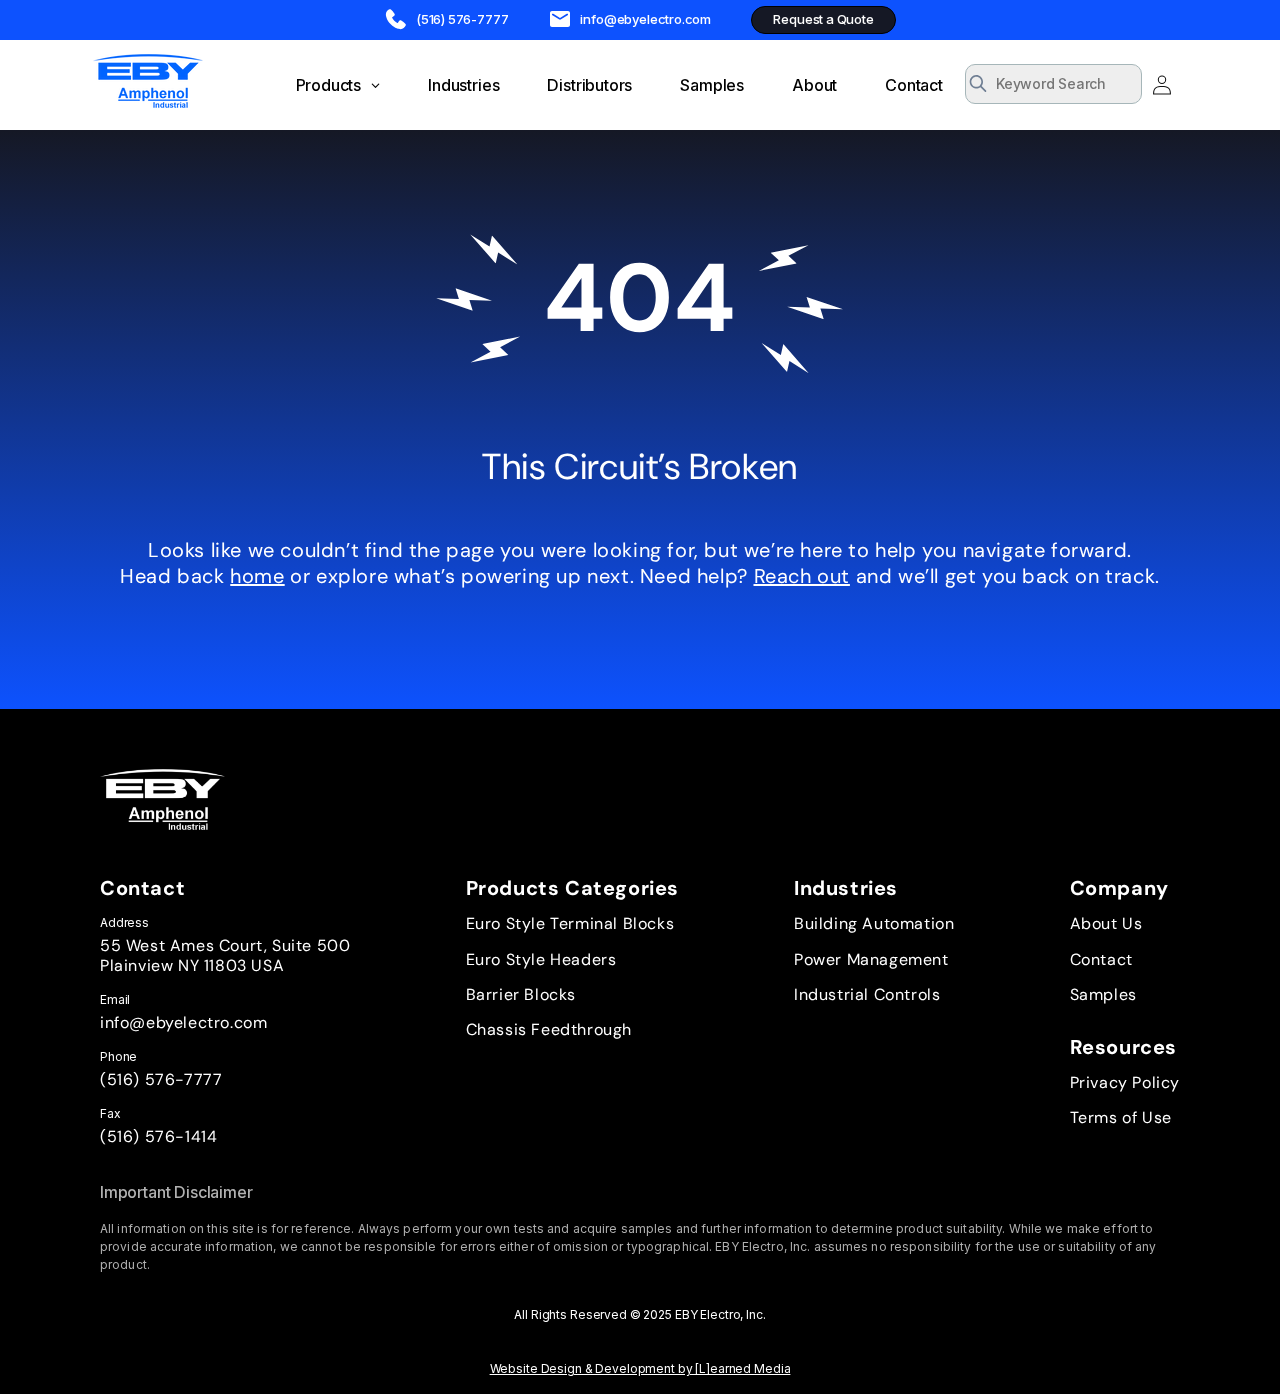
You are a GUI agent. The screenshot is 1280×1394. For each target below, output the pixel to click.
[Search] (1120, 86)
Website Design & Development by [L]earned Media (640, 1368)
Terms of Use (1121, 1117)
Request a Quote (823, 19)
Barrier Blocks (521, 994)
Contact (1101, 959)
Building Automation (874, 923)
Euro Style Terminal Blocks (570, 923)
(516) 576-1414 (158, 1136)
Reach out (802, 576)
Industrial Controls (867, 994)
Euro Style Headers (541, 959)
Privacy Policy (1125, 1082)
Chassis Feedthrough (549, 1029)
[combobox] (1053, 84)
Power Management (871, 959)
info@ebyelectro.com (183, 1022)
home (257, 576)
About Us (1106, 923)
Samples (1103, 994)
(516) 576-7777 (161, 1079)
